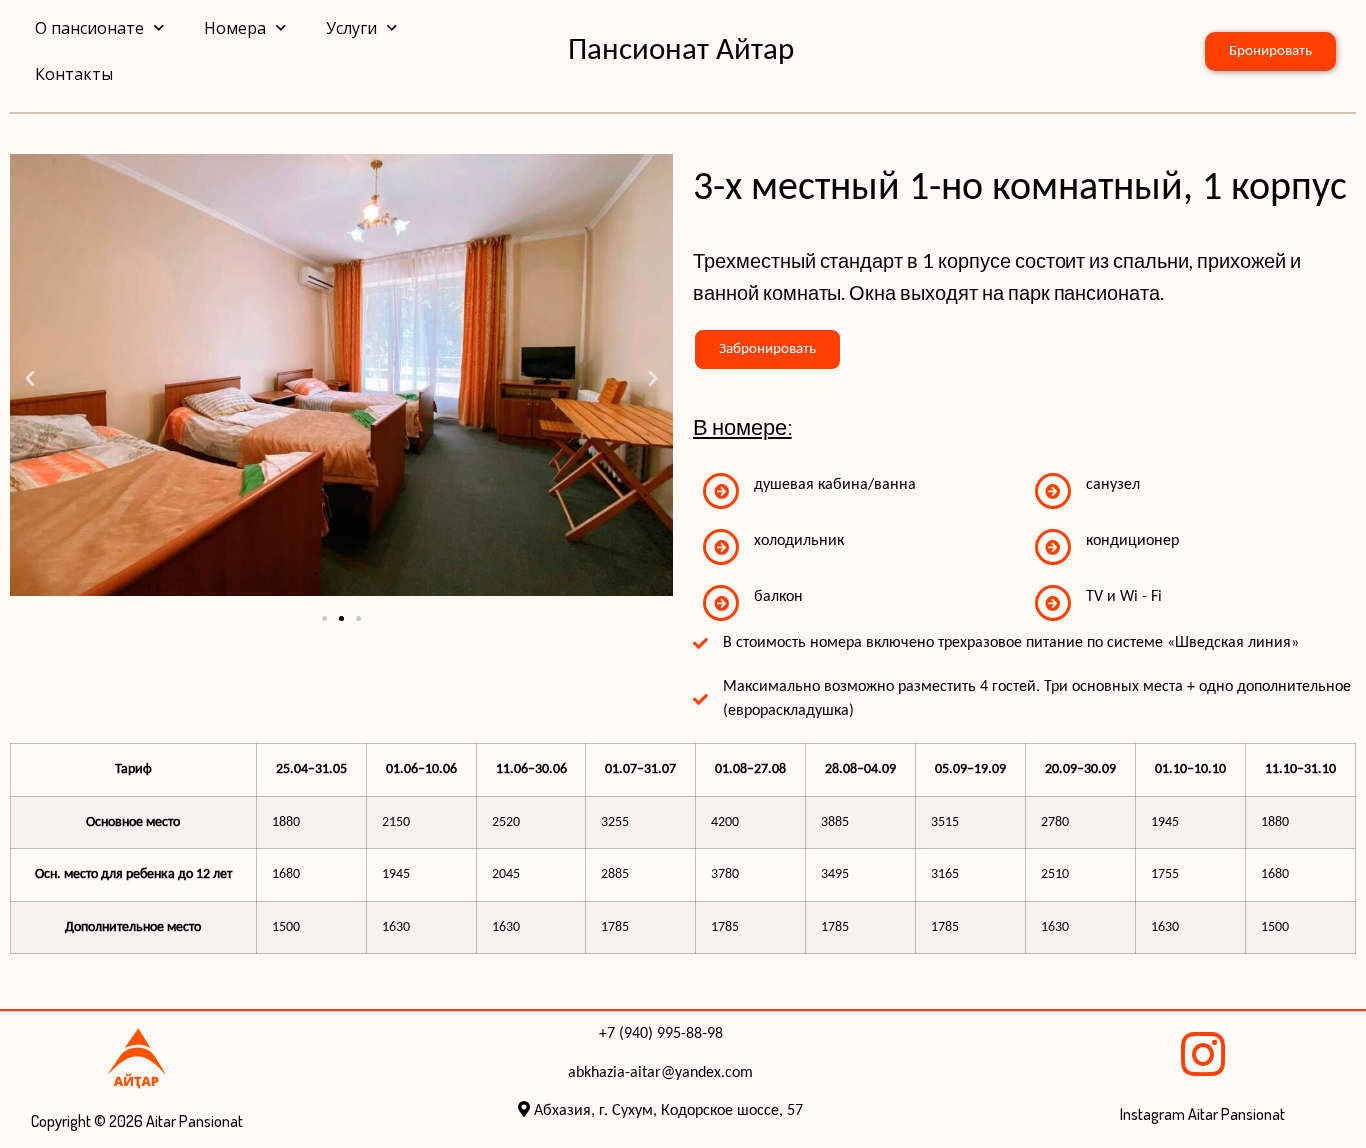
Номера (235, 28)
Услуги (351, 28)
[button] (30, 379)
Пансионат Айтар (681, 51)
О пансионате (89, 28)
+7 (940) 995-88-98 (661, 1034)
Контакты (74, 74)
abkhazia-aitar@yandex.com (660, 1073)
